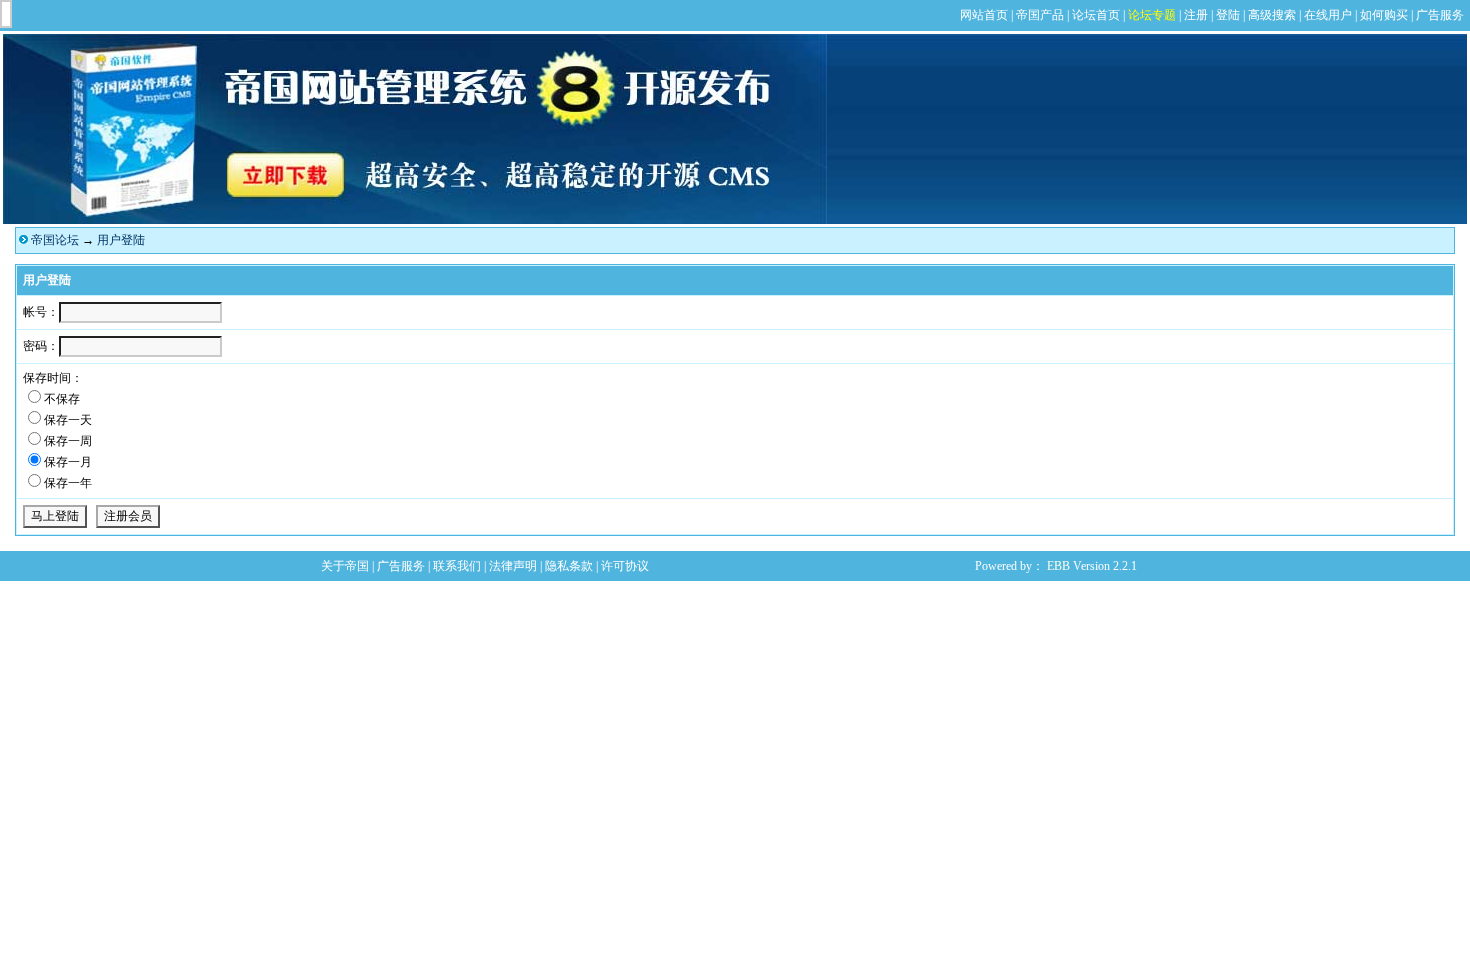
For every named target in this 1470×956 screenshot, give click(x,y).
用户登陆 (121, 240)
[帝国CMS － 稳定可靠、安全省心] (415, 220)
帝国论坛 (55, 240)
